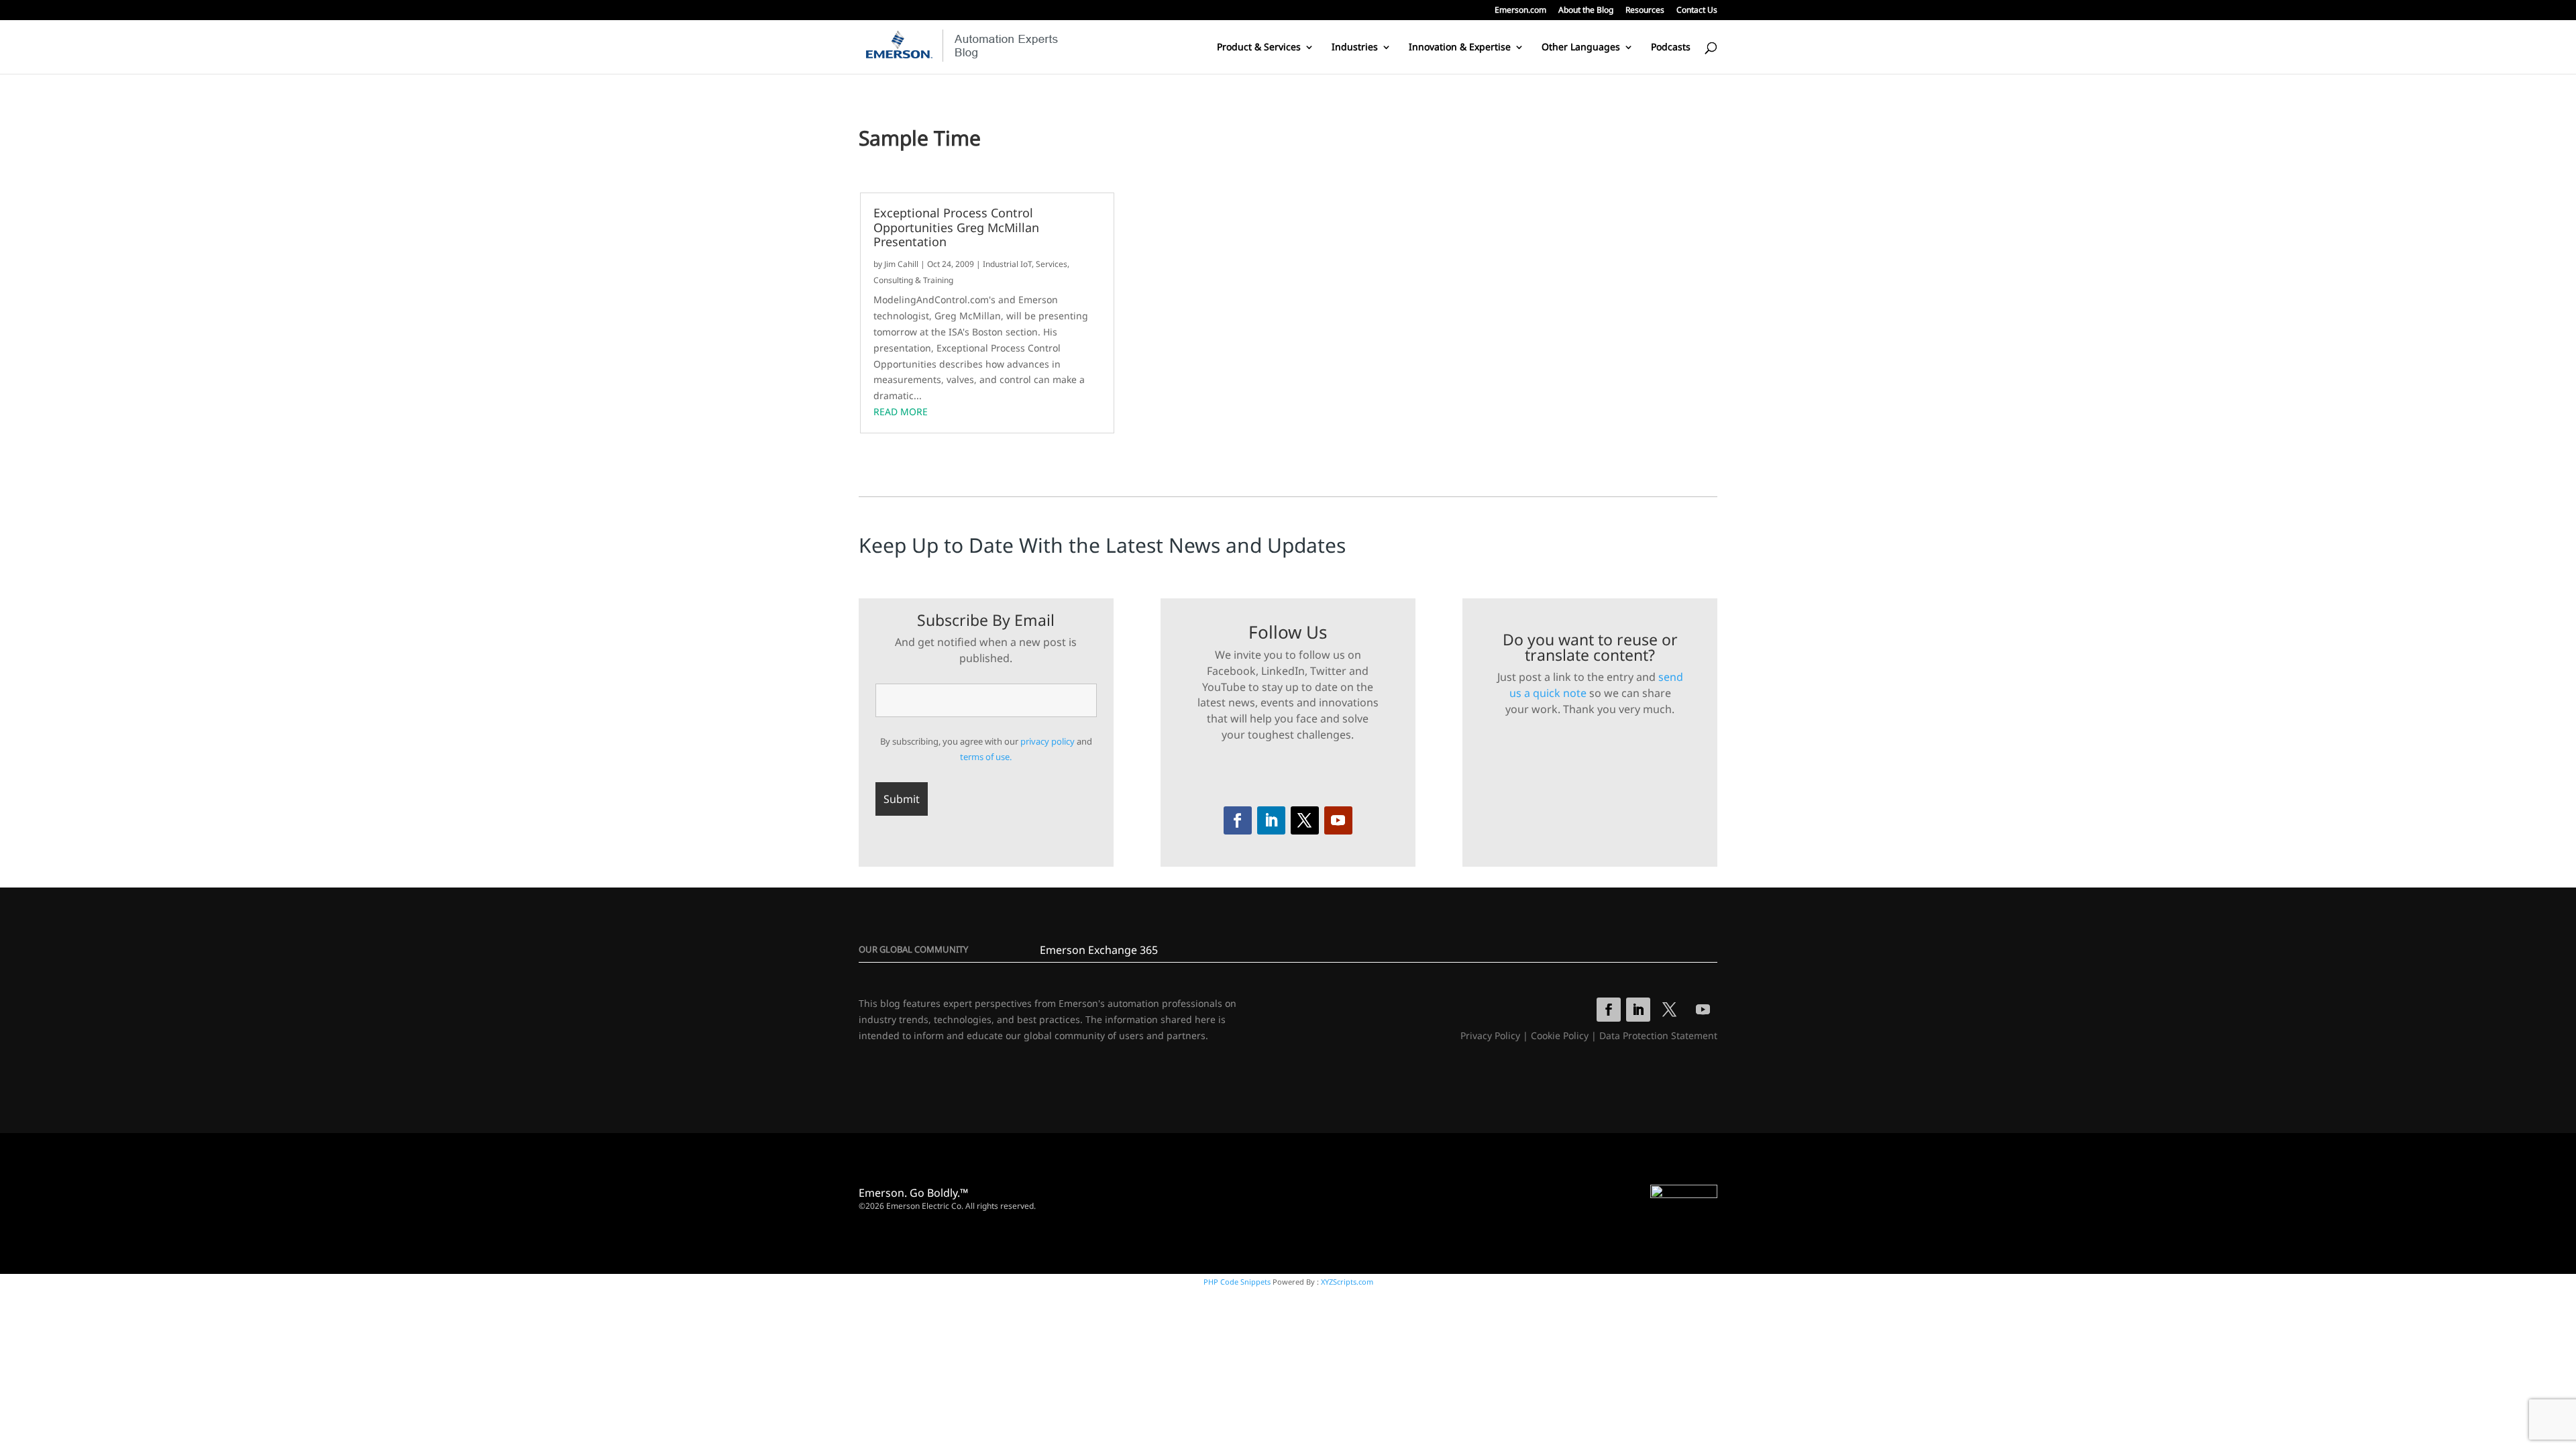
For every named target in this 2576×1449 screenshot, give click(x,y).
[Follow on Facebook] (1238, 820)
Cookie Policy (1560, 1035)
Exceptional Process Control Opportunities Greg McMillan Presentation (956, 228)
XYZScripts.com (1347, 1282)
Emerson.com (1520, 11)
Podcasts (1671, 48)
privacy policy (1048, 741)
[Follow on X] (1305, 820)
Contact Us (1697, 11)
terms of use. (986, 757)
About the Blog (1586, 11)
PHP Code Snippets (1237, 1282)
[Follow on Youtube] (1338, 820)
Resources (1645, 11)
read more (901, 412)
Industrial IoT (1007, 264)
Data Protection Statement (1658, 1035)
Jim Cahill (901, 264)
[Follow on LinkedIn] (1271, 820)
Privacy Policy (1490, 1035)
